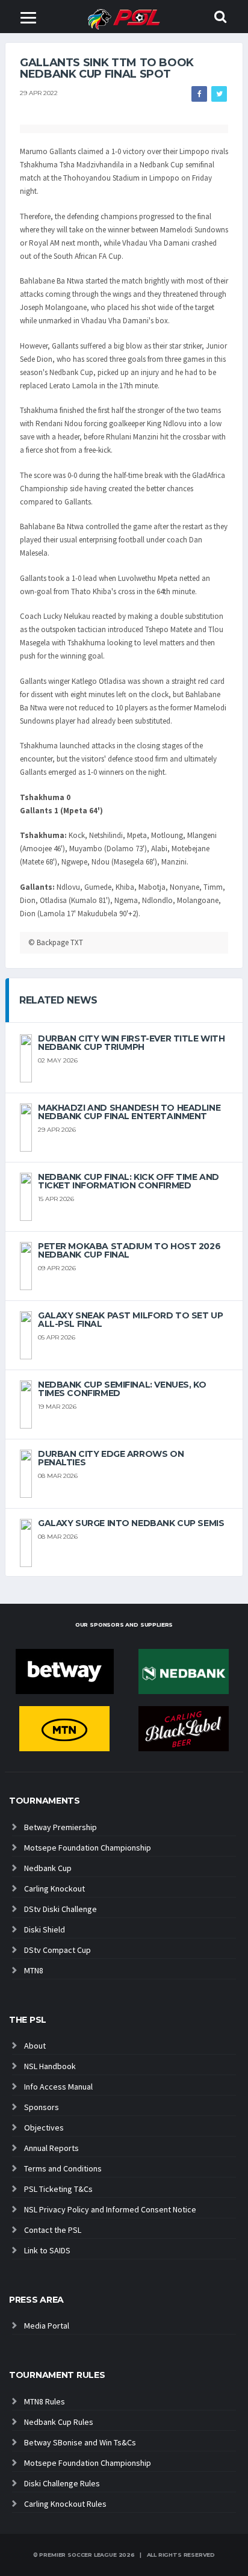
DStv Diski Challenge (60, 1909)
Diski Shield (45, 1929)
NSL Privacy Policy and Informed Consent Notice (110, 2209)
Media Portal (47, 2326)
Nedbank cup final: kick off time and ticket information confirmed (129, 1181)
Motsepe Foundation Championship (88, 1848)
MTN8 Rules (45, 2401)
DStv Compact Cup (57, 1950)
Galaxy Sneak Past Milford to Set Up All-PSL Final (130, 1320)
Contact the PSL (53, 2230)
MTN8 (34, 1970)
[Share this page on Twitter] (219, 94)
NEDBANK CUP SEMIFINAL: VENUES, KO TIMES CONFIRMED (122, 1389)
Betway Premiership (60, 1827)
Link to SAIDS (47, 2250)
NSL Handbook (50, 2066)
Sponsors (42, 2107)
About (35, 2046)
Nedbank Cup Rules (59, 2422)
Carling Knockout (54, 1889)
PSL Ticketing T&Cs (58, 2189)
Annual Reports (51, 2148)
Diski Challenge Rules (62, 2483)
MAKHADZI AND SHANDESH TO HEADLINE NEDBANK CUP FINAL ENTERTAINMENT (129, 1112)
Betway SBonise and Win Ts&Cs (80, 2442)
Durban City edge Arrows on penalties (111, 1458)
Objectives (44, 2128)
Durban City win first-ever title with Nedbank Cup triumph (131, 1043)
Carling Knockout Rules (65, 2504)
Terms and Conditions (63, 2168)
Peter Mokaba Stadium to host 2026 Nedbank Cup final (129, 1250)
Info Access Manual (58, 2087)
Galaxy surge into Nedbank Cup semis (131, 1523)
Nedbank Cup (48, 1868)
